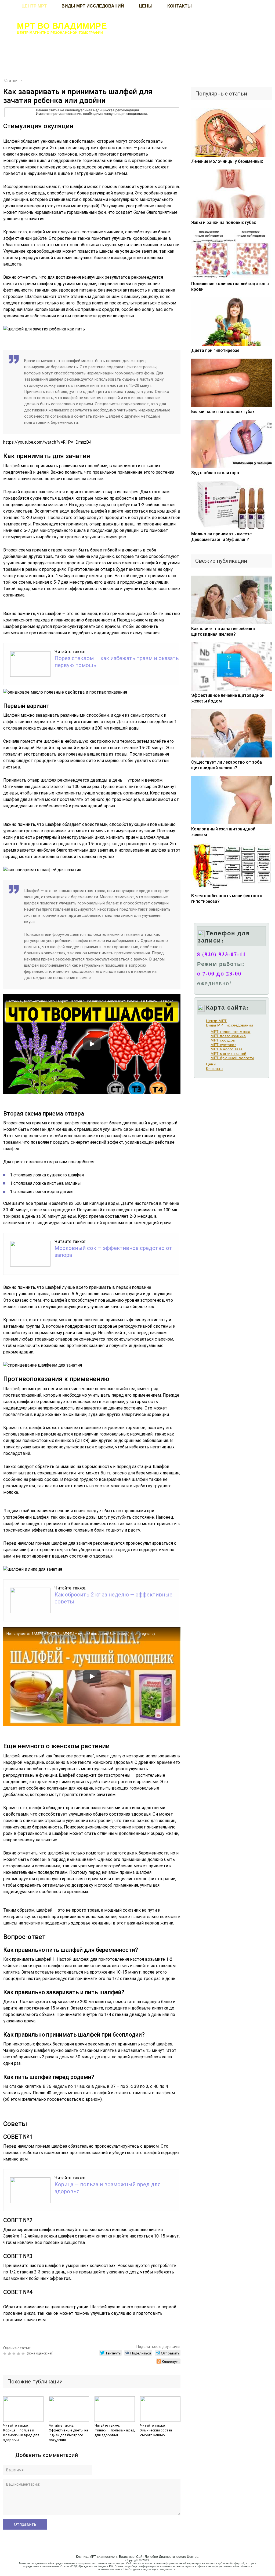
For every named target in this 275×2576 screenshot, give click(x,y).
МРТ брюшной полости (232, 1058)
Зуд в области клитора (215, 473)
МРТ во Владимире (62, 25)
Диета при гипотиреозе (215, 350)
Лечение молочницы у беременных (227, 161)
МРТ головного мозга (231, 1032)
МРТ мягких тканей (229, 1054)
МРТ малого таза (227, 1049)
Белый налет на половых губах (223, 412)
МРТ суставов (223, 1045)
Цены (211, 1064)
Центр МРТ (216, 1021)
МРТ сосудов (223, 1040)
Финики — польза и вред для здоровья (115, 2433)
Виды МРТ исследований (230, 1025)
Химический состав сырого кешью (156, 2433)
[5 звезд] (24, 2354)
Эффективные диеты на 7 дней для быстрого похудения (68, 2435)
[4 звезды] (19, 2354)
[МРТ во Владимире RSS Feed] (10, 2566)
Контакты (215, 1069)
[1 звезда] (6, 2354)
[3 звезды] (15, 2354)
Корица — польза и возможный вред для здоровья (21, 2435)
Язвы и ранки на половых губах (224, 222)
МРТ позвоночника (228, 1036)
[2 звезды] (10, 2354)
